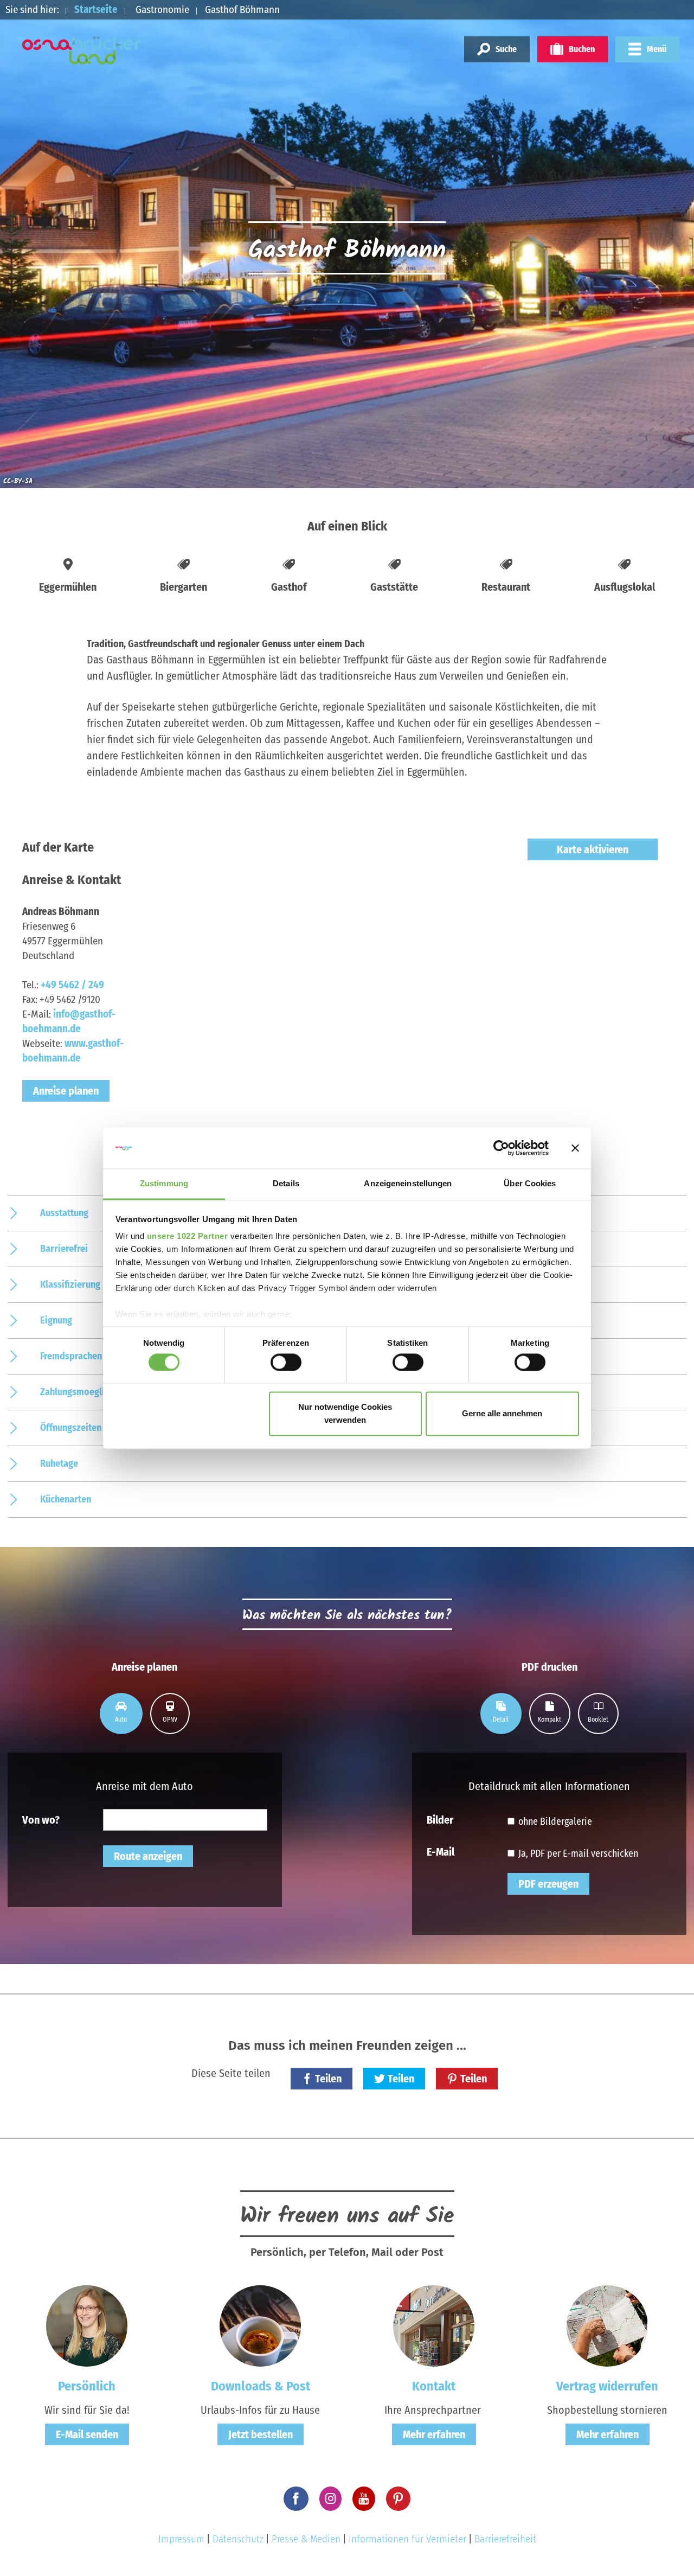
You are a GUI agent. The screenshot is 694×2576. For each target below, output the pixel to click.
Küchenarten (66, 1499)
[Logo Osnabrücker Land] (82, 50)
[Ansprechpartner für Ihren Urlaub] (434, 2325)
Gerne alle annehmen (502, 1414)
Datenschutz (238, 2539)
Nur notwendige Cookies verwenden (345, 1414)
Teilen (328, 2079)
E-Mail (441, 1851)
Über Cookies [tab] (530, 1184)
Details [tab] (286, 1184)
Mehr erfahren (434, 2434)
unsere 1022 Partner (188, 1236)
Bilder (440, 1819)
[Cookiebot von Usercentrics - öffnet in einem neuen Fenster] (501, 1148)
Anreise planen (66, 1091)
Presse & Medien (306, 2539)
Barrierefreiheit (505, 2539)
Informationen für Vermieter (407, 2539)
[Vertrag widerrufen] (607, 2325)
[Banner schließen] (575, 1148)
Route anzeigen (148, 1856)
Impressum (181, 2539)
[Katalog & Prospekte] (260, 2325)
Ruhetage (59, 1463)
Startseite (96, 9)
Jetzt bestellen (261, 2434)
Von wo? (41, 1819)
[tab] (121, 1714)
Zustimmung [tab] (164, 1184)
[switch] (286, 1362)
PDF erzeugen (548, 1884)
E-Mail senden (87, 2434)
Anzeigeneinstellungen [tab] (408, 1184)
